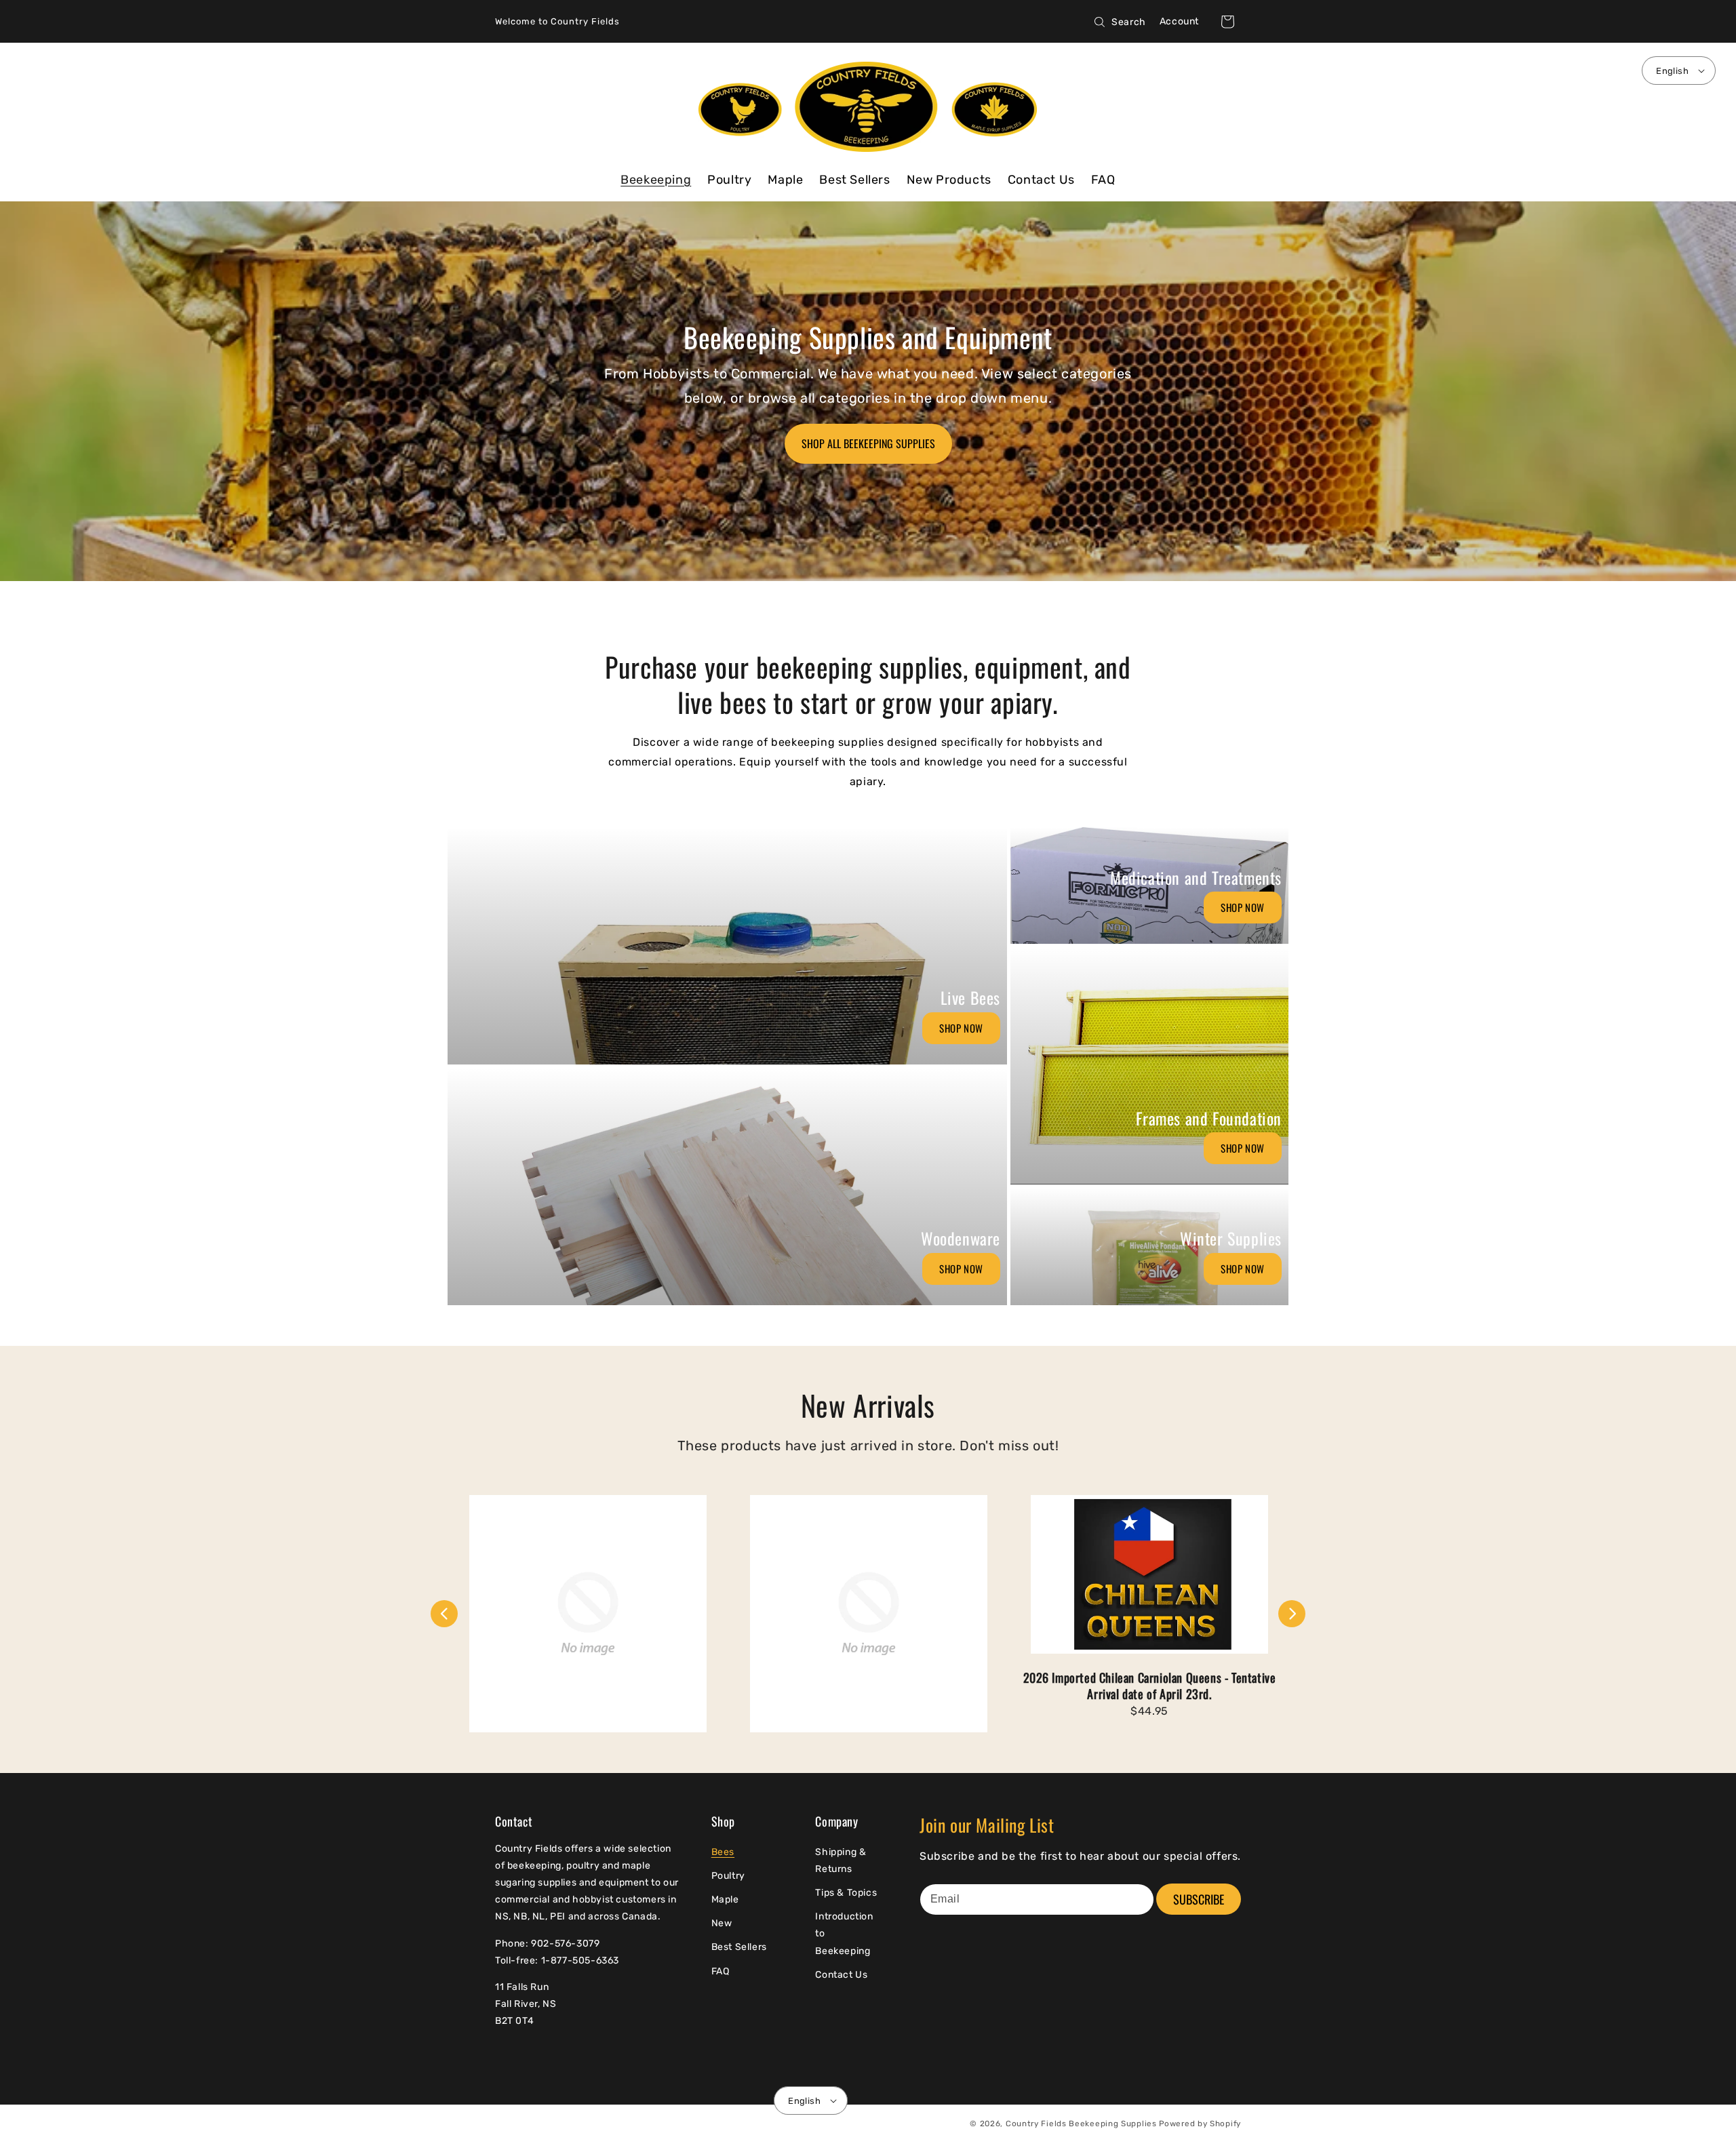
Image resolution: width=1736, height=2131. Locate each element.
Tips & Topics (846, 1893)
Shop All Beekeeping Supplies (868, 443)
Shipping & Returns (841, 1860)
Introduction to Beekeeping (844, 1933)
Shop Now (961, 1028)
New (722, 1923)
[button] (1227, 22)
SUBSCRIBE (1199, 1899)
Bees (723, 1852)
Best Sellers (739, 1947)
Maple (725, 1899)
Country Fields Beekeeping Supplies (1081, 2124)
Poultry (728, 1876)
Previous (444, 1614)
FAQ (721, 1971)
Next (1292, 1614)
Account (1179, 21)
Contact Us (841, 1975)
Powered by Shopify (1200, 2124)
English (1672, 71)
